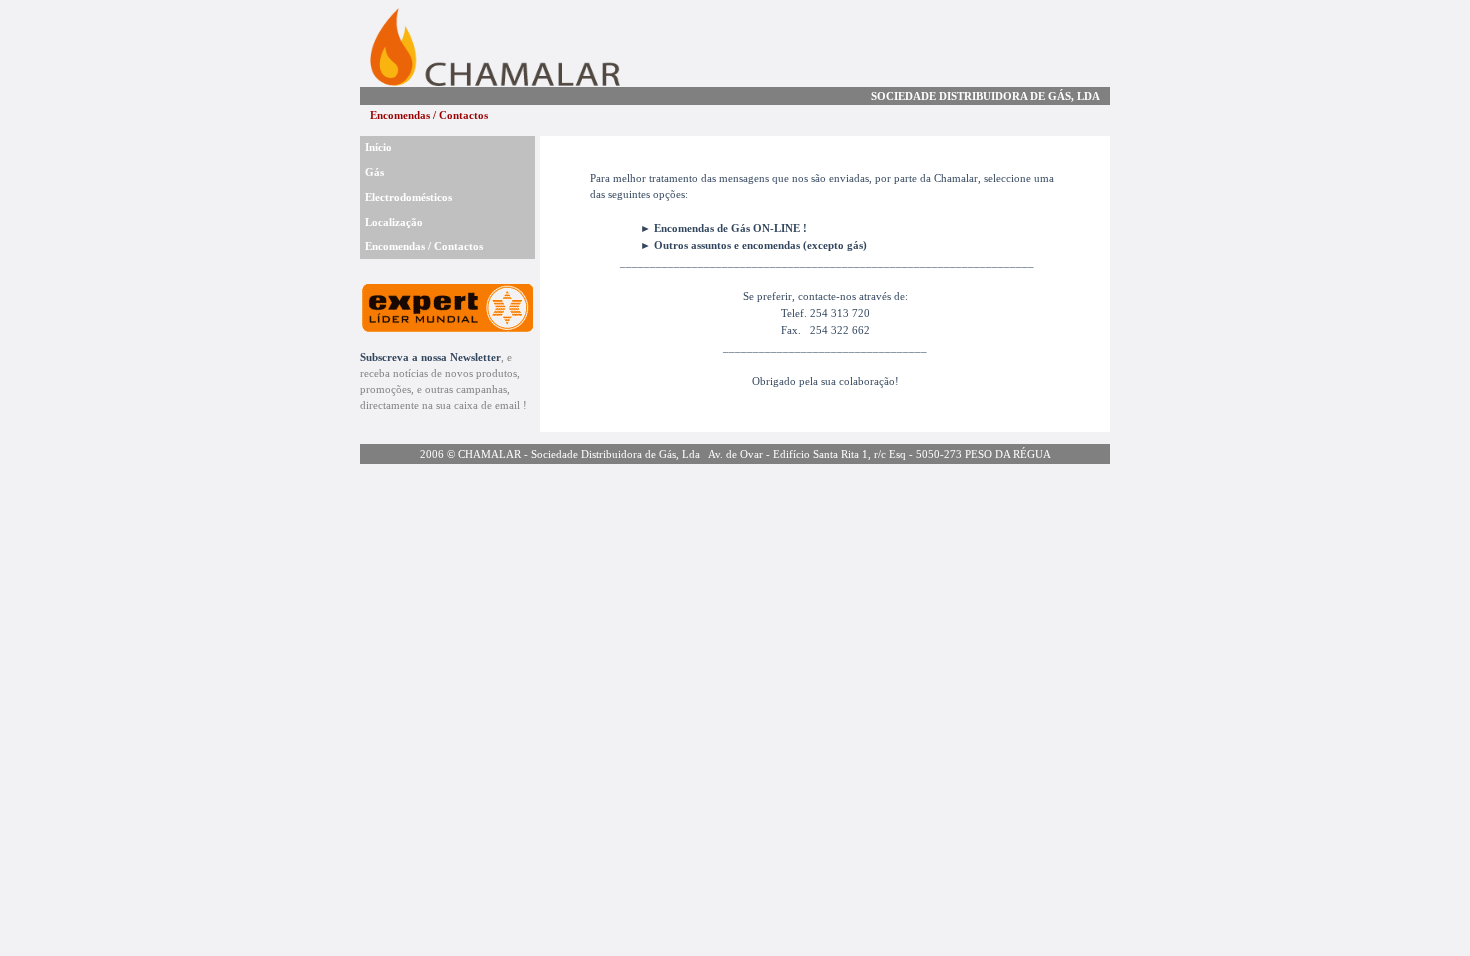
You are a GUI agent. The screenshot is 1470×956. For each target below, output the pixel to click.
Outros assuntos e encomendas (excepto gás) (760, 245)
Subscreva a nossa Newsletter (430, 357)
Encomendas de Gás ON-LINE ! (730, 228)
